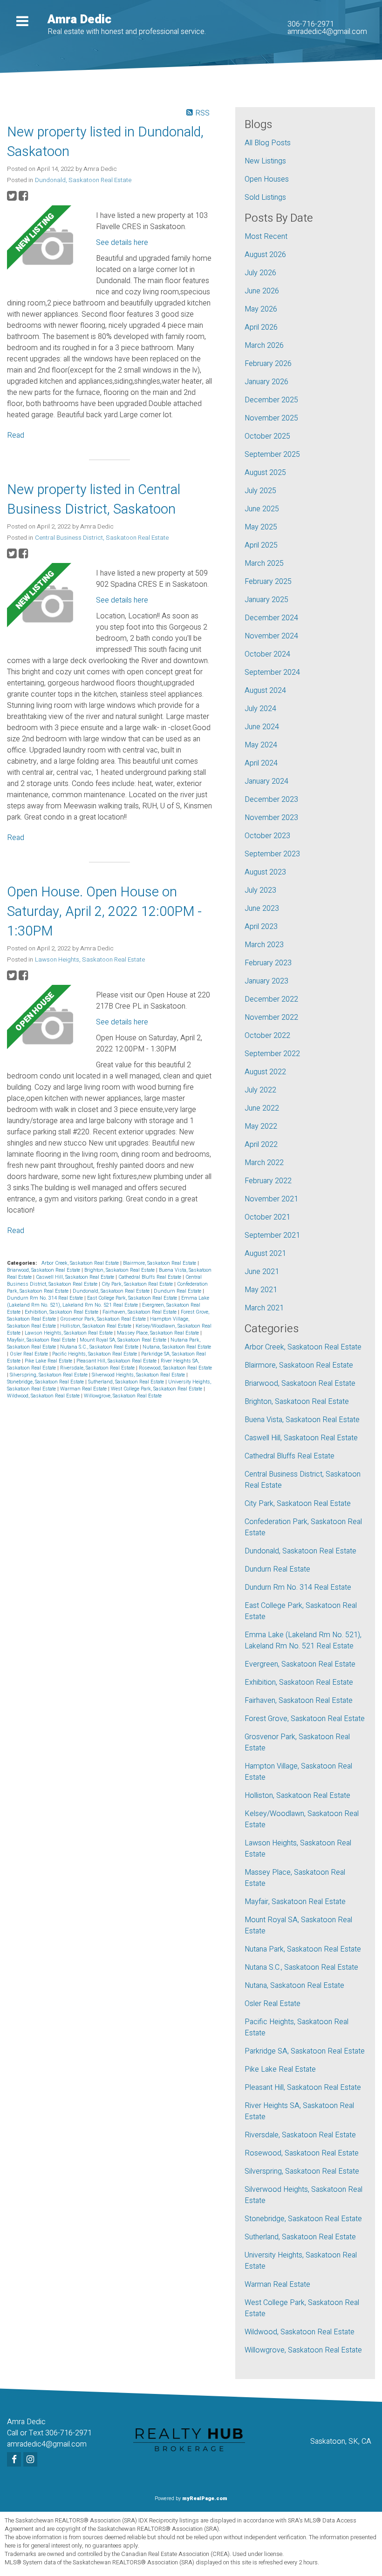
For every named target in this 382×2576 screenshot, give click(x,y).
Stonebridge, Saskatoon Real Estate (46, 1382)
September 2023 (272, 854)
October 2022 (267, 1036)
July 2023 (260, 890)
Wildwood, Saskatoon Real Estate (44, 1396)
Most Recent (266, 237)
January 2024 (266, 781)
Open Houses (267, 179)
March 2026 (264, 346)
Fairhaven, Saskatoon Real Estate (140, 1312)
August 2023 (265, 872)
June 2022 (262, 1108)
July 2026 (260, 273)
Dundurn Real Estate (178, 1291)
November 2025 (271, 418)
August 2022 (265, 1072)
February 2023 (268, 963)
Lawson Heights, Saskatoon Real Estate (90, 960)
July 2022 (260, 1090)
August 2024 (265, 691)
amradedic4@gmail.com (327, 32)
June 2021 (262, 1272)
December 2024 (271, 618)
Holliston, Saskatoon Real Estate (96, 1326)
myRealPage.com (205, 2498)
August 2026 (265, 255)
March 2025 (264, 563)
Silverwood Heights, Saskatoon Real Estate (139, 1375)
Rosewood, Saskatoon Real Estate (175, 1368)
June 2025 (262, 509)
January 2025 (266, 600)
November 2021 (271, 1199)
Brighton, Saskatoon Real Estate (120, 1270)
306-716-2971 (311, 24)
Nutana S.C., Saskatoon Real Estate (100, 1347)
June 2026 (262, 291)
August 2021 (265, 1254)
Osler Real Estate (30, 1354)
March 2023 (264, 945)
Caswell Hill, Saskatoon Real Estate (76, 1277)
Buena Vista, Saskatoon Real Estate (302, 1420)
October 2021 (267, 1217)
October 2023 (267, 836)
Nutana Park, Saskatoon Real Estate (303, 1949)
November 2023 (271, 818)
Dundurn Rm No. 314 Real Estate (46, 1298)
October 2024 (267, 654)
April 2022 (261, 1145)
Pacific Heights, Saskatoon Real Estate (95, 1354)
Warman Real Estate (84, 1389)
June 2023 (262, 908)
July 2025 (260, 491)
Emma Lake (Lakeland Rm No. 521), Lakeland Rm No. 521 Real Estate (108, 1302)
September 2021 (272, 1235)
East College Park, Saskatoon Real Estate (133, 1298)
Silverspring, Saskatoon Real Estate (49, 1375)
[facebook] (15, 2460)
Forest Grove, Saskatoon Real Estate (305, 1719)
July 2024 (260, 709)
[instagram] (31, 2460)
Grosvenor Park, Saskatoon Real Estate (104, 1319)
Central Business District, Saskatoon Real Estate (102, 538)
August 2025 (265, 473)
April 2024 (261, 763)
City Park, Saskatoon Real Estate (138, 1284)
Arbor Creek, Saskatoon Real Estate (81, 1263)
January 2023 (266, 981)
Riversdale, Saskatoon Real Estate (98, 1368)
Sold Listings (265, 197)
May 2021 (261, 1290)
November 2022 (271, 1017)
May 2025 (261, 527)
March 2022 (264, 1163)
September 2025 (272, 454)
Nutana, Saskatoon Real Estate (177, 1347)
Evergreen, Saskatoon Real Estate (300, 1664)
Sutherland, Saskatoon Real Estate (127, 1382)
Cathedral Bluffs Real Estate (150, 1277)
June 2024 (262, 727)
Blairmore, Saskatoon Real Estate (160, 1263)
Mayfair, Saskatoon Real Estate (42, 1340)
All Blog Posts (268, 143)
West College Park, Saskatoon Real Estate (157, 1389)
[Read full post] (48, 248)
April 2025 (261, 545)
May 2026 (261, 309)
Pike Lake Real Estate (49, 1361)
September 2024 (272, 672)
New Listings (265, 161)
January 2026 (266, 382)
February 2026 (268, 364)
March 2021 (264, 1308)
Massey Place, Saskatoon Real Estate (159, 1333)
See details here (122, 243)
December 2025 (271, 400)
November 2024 (271, 636)
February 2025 (268, 582)
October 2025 (267, 436)
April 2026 (261, 327)
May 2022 (261, 1126)
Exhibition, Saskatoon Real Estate (62, 1312)
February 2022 (268, 1181)
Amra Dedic (79, 20)
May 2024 (261, 745)
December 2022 (271, 999)
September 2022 (272, 1054)
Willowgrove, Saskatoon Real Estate (123, 1396)
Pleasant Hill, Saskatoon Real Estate (117, 1361)
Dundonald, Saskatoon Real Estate (83, 180)
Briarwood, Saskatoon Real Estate (44, 1270)
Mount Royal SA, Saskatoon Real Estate (124, 1340)
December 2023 (271, 800)
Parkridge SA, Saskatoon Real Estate (305, 2051)
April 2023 (261, 927)
